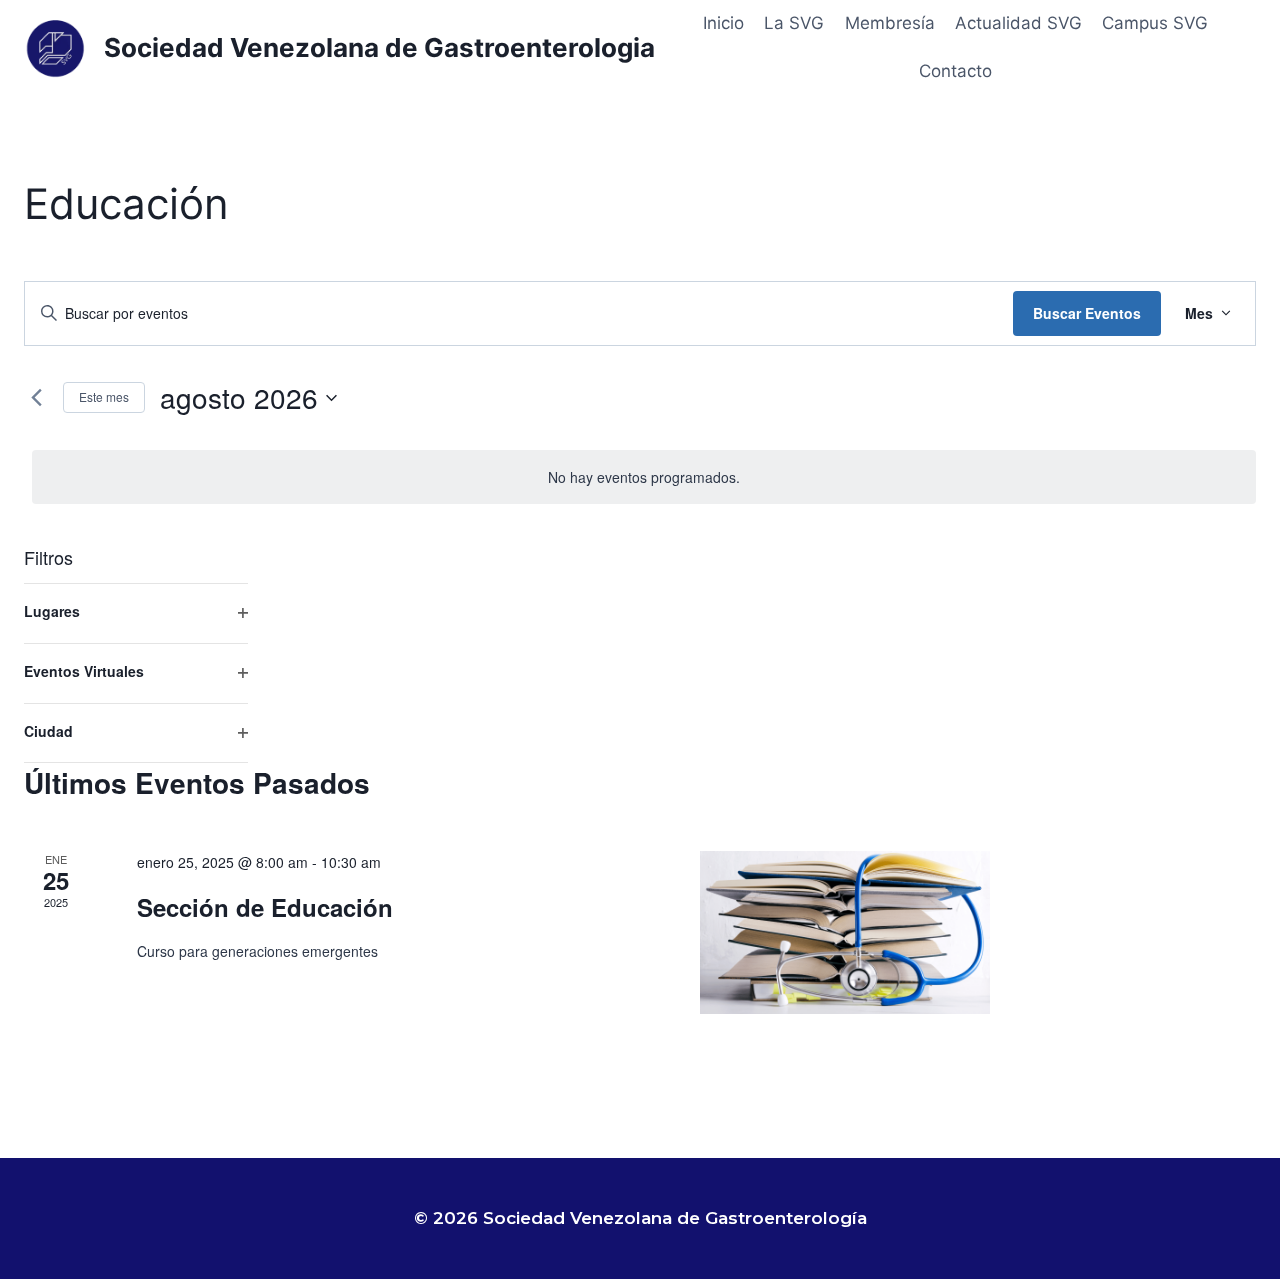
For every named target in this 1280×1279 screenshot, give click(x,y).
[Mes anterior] (36, 398)
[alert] (644, 477)
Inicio (723, 23)
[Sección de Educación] (845, 932)
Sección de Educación (265, 907)
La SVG (794, 23)
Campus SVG (1155, 23)
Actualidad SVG (1018, 23)
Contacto (955, 71)
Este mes (104, 396)
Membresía (890, 23)
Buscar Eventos (1087, 313)
